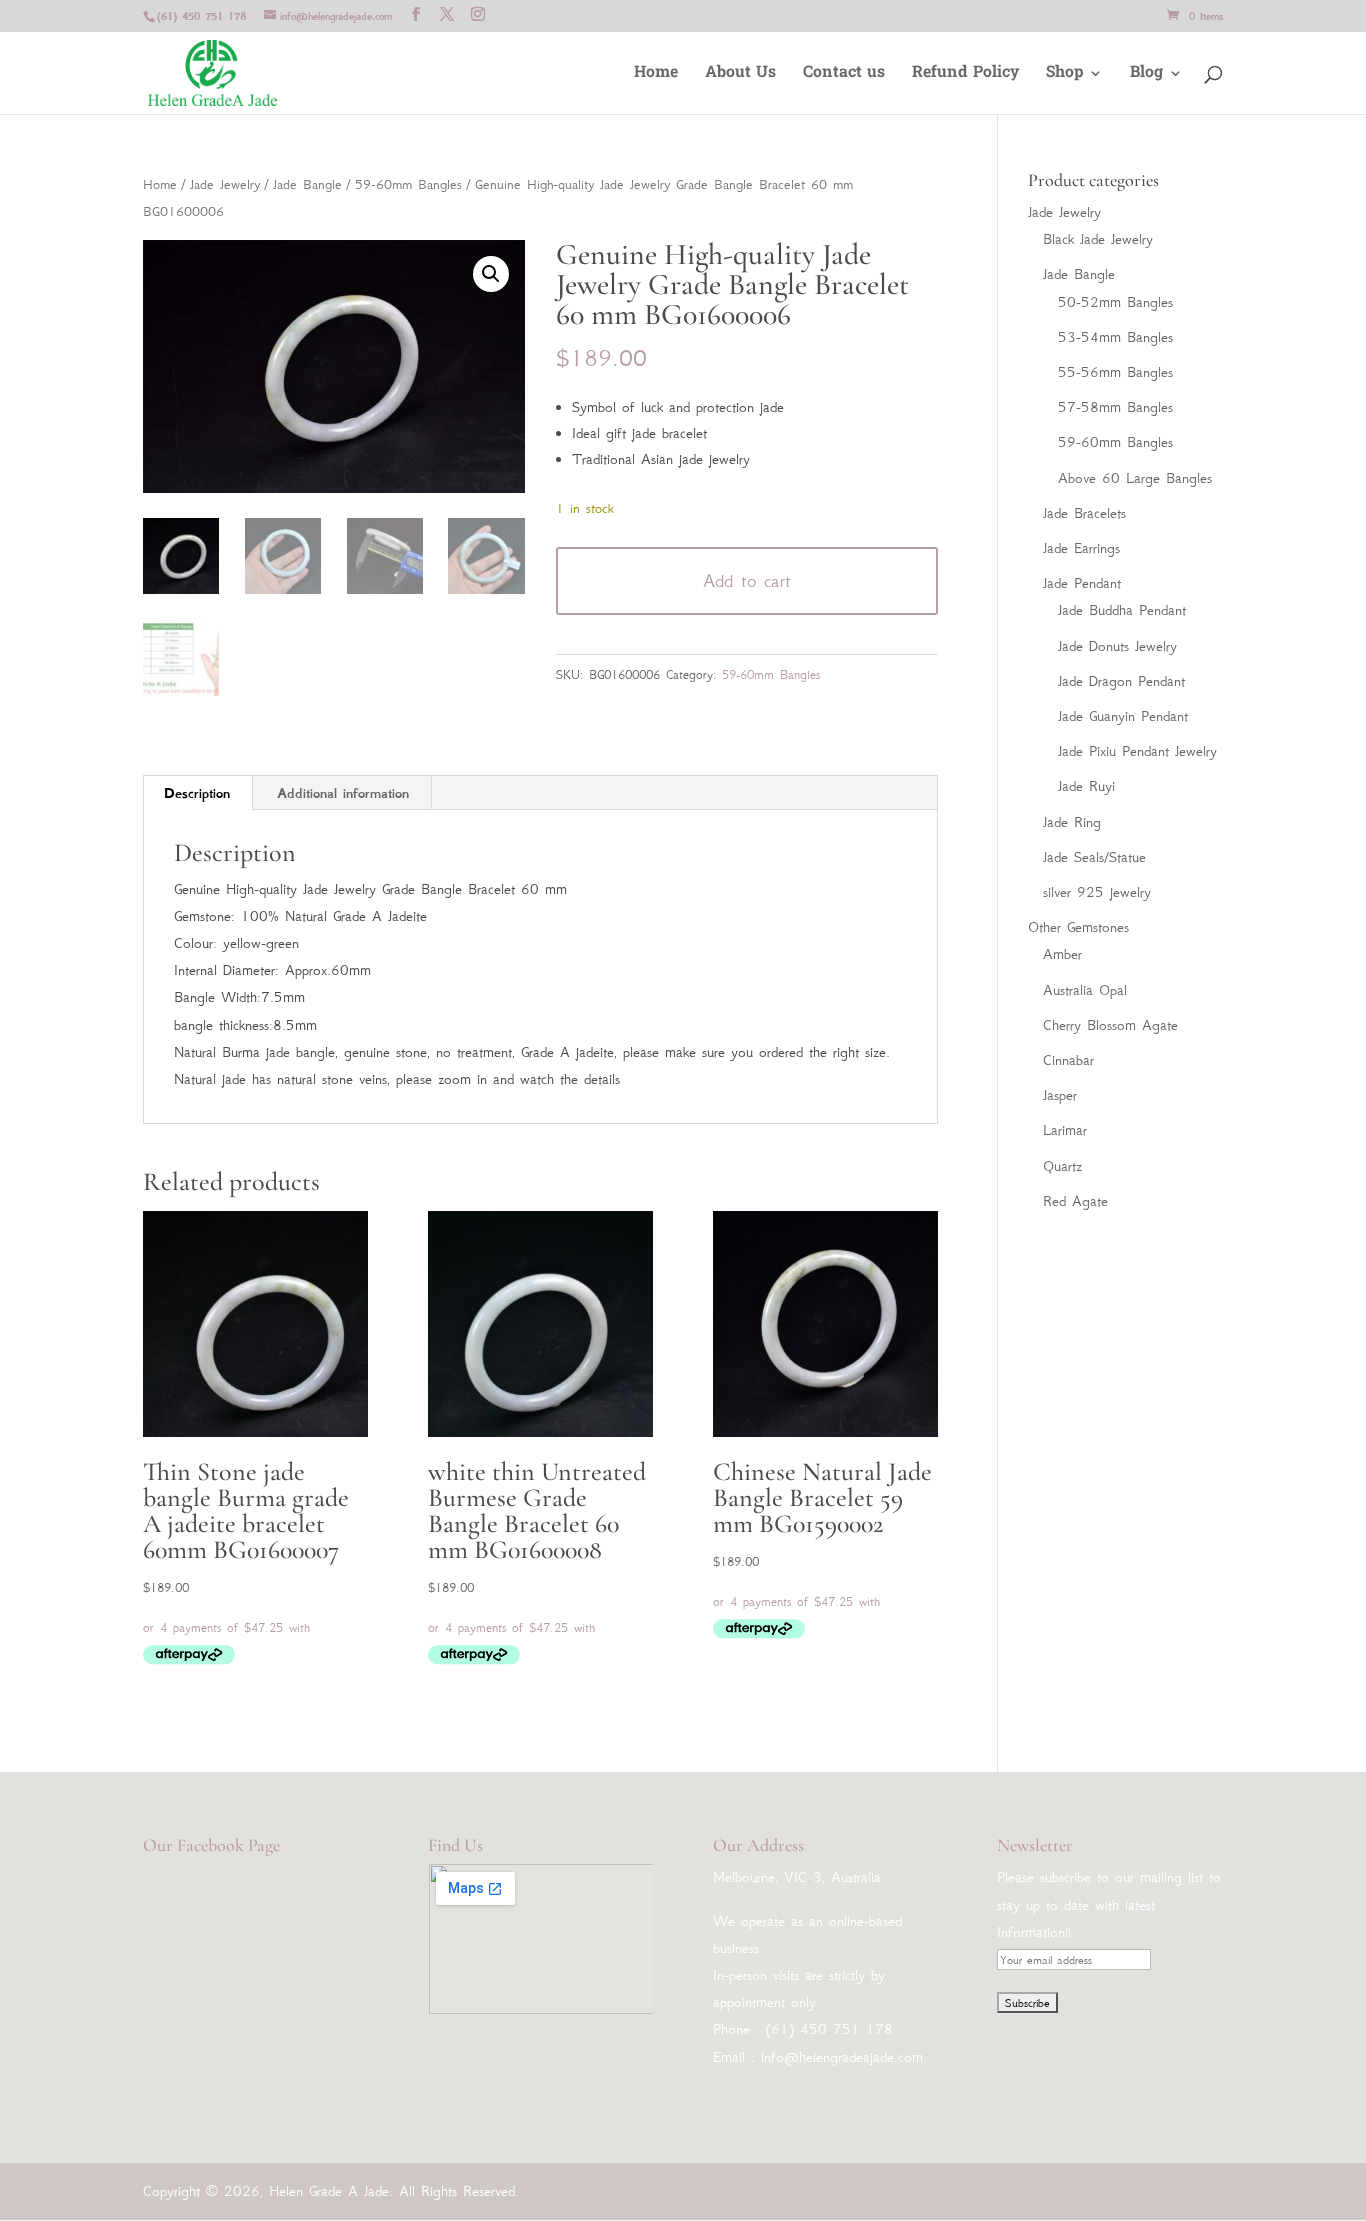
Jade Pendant (1082, 583)
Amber (1062, 954)
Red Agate (1075, 1201)
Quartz (1062, 1166)
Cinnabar (1068, 1060)
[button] (491, 274)
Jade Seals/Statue (1094, 857)
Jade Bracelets (1084, 513)
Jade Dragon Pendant (1121, 681)
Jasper (1060, 1095)
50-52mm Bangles (1115, 302)
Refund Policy (965, 75)
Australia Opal (1085, 990)
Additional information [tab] (343, 793)
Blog (1146, 75)
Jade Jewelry (225, 184)
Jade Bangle (307, 184)
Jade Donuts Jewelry (1117, 646)
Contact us (844, 75)
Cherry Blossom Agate (1110, 1025)
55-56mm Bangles (1115, 372)
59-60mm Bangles (408, 184)
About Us (740, 75)
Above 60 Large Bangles (1135, 478)
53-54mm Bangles (1115, 337)
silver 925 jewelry (1097, 892)
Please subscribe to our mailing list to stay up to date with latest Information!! (1109, 1904)
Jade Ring (1072, 822)
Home (656, 75)
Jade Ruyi (1086, 786)
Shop (1064, 75)
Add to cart (747, 581)
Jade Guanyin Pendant (1123, 716)
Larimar (1065, 1130)
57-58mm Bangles (1115, 407)
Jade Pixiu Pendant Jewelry (1137, 751)
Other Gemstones (1078, 927)
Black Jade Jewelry (1098, 239)
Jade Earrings (1081, 548)
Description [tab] (197, 793)
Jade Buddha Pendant (1122, 610)
